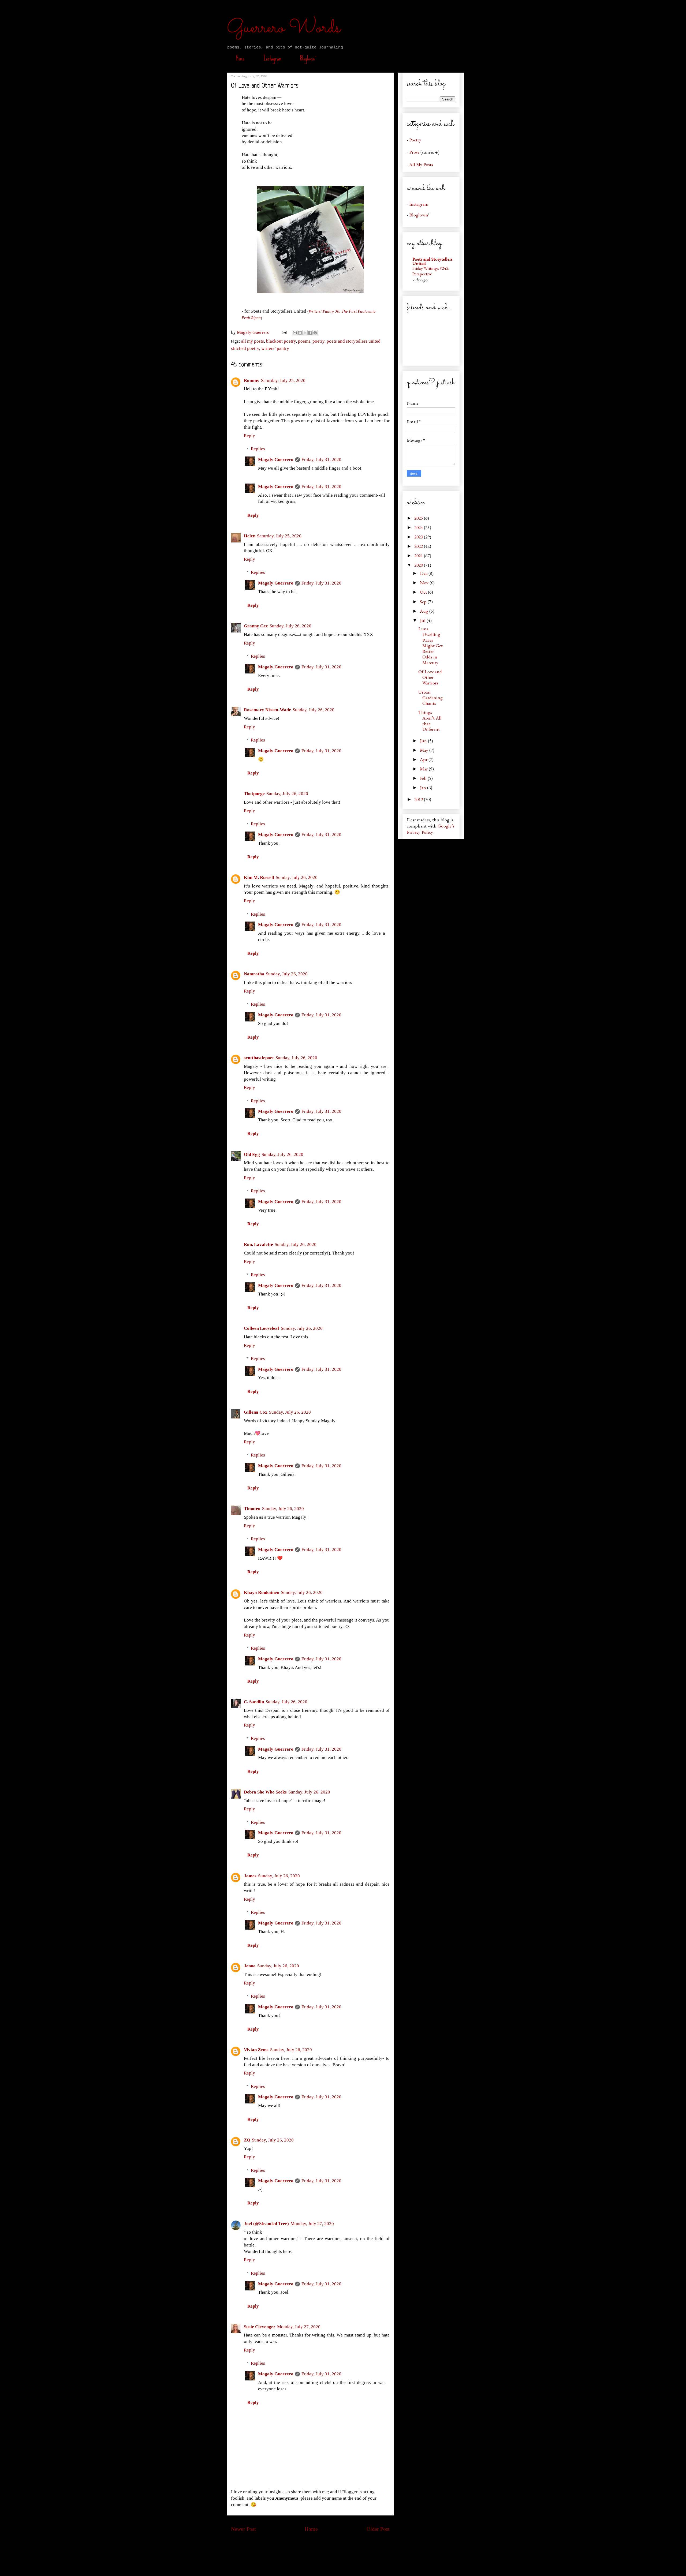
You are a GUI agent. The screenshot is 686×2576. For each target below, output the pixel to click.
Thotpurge (254, 794)
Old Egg (252, 1154)
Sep (424, 602)
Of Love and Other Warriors (430, 677)
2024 (419, 527)
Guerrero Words (284, 28)
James (250, 1876)
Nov (425, 583)
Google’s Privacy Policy (431, 829)
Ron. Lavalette (258, 1244)
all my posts (253, 341)
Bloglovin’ (308, 58)
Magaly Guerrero (276, 460)
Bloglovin (419, 215)
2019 (419, 799)
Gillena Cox (256, 1412)
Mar (424, 769)
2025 (419, 518)
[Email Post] (284, 332)
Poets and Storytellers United (433, 261)
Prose (414, 152)
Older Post (378, 2529)
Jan (424, 787)
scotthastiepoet (259, 1058)
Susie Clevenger (260, 2327)
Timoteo (252, 1509)
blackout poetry (281, 341)
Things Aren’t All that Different (430, 721)
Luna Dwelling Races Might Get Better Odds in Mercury (430, 645)
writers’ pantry (275, 348)
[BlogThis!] (300, 333)
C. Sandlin (254, 1702)
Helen (250, 536)
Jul (423, 620)
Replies (258, 449)
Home (240, 58)
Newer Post (243, 2529)
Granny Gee (256, 626)
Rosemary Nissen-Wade (267, 710)
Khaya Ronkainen (262, 1592)
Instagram (272, 58)
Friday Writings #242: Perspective (431, 271)
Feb (424, 778)
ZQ (247, 2140)
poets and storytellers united (354, 341)
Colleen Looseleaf (262, 1328)
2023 (419, 537)
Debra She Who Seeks (265, 1792)
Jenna (250, 1966)
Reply (249, 436)
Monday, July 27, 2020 (312, 2224)
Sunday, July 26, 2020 (290, 626)
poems (304, 341)
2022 (419, 546)
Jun (424, 741)
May (425, 750)
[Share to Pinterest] (315, 333)
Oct (424, 592)
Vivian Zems (256, 2050)
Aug (425, 611)
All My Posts (421, 164)
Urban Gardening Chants (430, 697)
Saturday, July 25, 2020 (283, 381)
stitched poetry (245, 348)
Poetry (415, 140)
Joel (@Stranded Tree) (266, 2224)
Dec (424, 573)
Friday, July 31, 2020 (321, 460)
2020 (419, 565)
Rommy (252, 381)
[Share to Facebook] (310, 333)
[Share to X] (305, 333)
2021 (419, 555)
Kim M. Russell (259, 877)
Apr (424, 759)
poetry (318, 341)
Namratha (254, 974)
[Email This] (295, 333)
